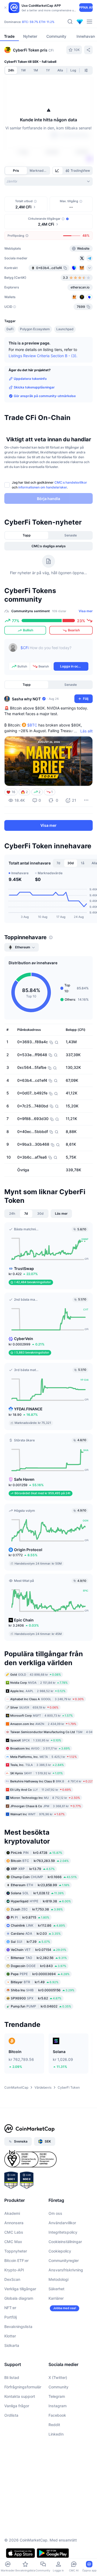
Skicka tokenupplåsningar (34, 387)
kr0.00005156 (43, 1990)
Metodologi (58, 2279)
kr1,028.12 (37, 1893)
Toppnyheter (16, 2251)
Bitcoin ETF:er (16, 2260)
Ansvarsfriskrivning (66, 2270)
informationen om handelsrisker (43, 487)
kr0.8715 (30, 1917)
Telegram (57, 2396)
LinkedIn (56, 2434)
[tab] (58, 171)
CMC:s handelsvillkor (71, 482)
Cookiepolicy (60, 2251)
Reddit (54, 2425)
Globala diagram (19, 2298)
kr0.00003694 (40, 1974)
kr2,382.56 (39, 1958)
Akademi (12, 2213)
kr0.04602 (41, 2006)
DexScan (12, 2279)
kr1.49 (35, 1982)
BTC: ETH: (38, 22)
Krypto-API (14, 2270)
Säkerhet (56, 2289)
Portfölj (11, 2317)
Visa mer (86, 611)
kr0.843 (39, 1966)
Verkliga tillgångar (20, 2289)
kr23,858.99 (40, 1885)
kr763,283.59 (40, 1861)
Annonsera (14, 2223)
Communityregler (64, 2260)
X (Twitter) (58, 2377)
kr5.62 (36, 1998)
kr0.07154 (39, 1950)
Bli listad (12, 2377)
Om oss (55, 2213)
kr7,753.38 (37, 1909)
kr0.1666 (44, 1877)
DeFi (10, 329)
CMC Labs (14, 2232)
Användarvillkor (62, 2223)
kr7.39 (30, 1942)
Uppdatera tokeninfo (30, 379)
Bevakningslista (18, 2327)
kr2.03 (36, 1933)
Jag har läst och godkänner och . (49, 485)
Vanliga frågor (17, 2406)
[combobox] (48, 181)
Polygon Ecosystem (35, 329)
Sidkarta (12, 2345)
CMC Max (13, 2242)
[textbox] (54, 652)
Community (58, 2387)
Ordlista (11, 2415)
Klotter (10, 2336)
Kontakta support (20, 2396)
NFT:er (10, 2308)
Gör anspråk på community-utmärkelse (45, 396)
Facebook (57, 2415)
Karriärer (56, 2298)
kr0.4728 (37, 1853)
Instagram (58, 2406)
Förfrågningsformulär (23, 2387)
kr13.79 (33, 1869)
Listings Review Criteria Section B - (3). (43, 356)
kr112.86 (38, 1925)
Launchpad (65, 329)
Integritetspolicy (63, 2232)
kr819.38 (41, 1901)
